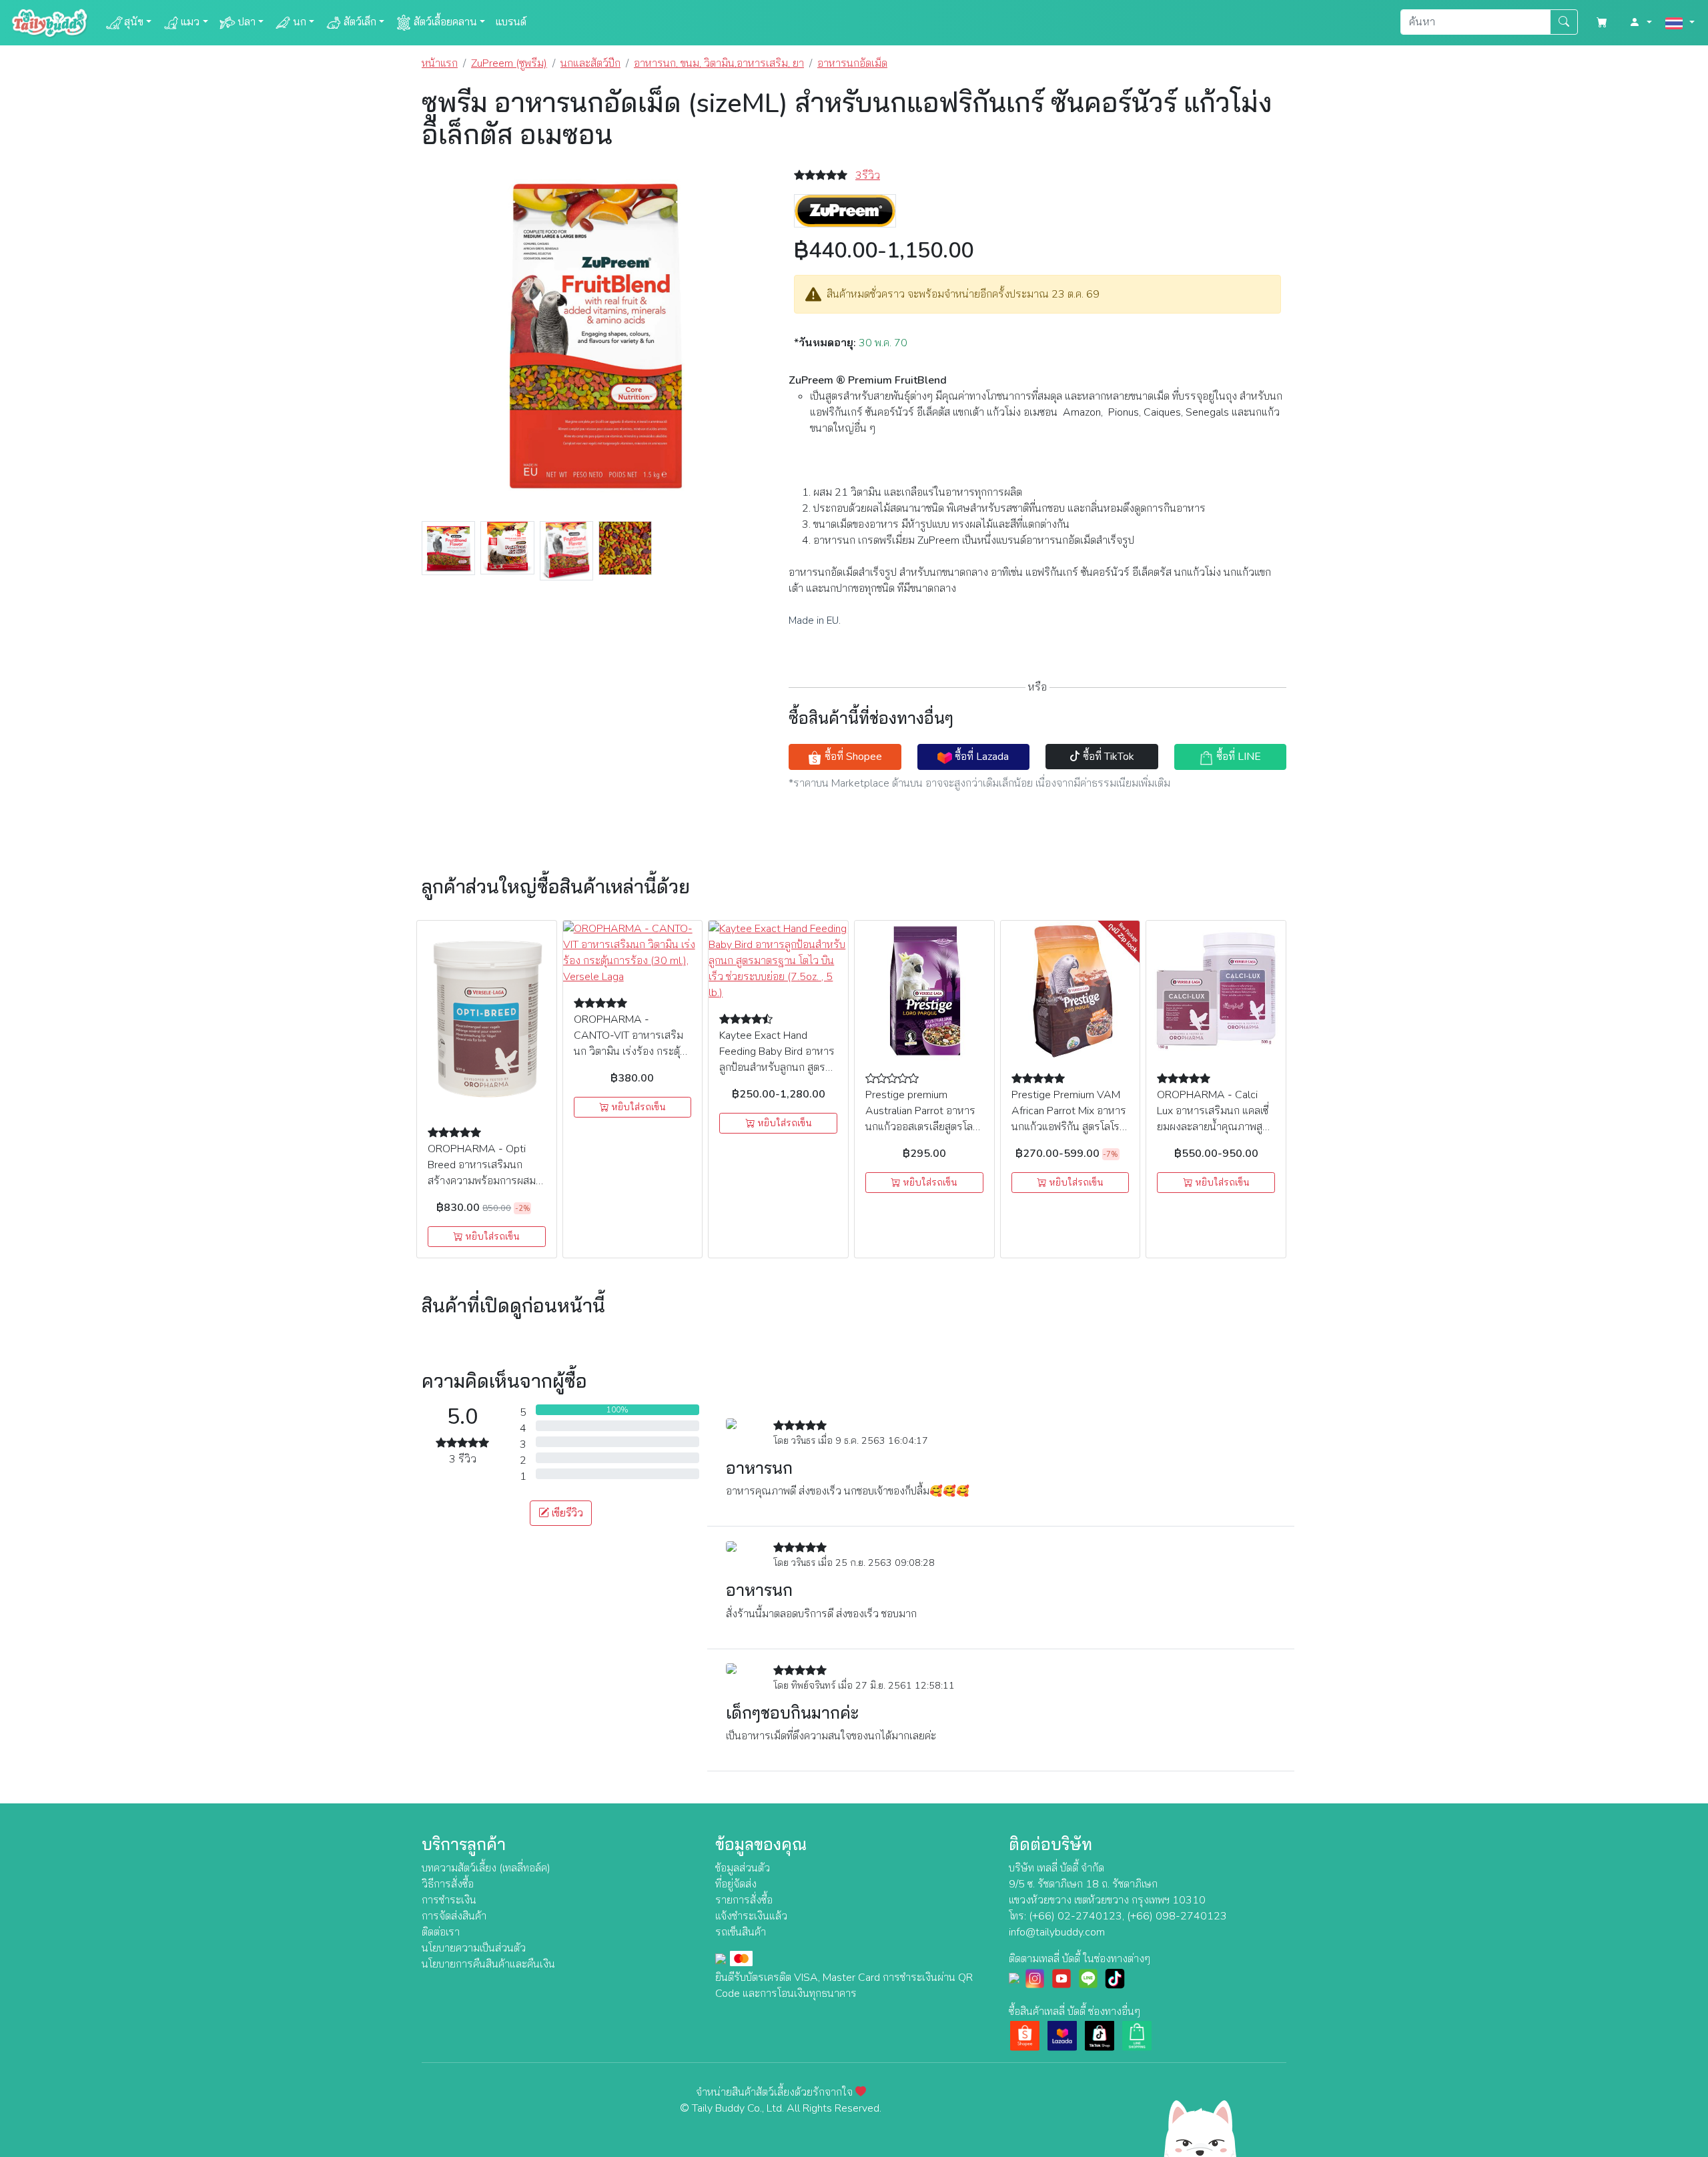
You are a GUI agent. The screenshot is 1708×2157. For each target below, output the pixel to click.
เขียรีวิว (566, 1513)
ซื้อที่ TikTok (1107, 757)
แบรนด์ (511, 22)
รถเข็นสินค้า (741, 1932)
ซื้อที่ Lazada (980, 757)
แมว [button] (190, 22)
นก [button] (300, 22)
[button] (1641, 23)
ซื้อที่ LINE (1237, 757)
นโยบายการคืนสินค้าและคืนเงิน (488, 1964)
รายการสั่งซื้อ (744, 1900)
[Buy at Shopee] (1025, 2035)
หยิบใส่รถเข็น (491, 1237)
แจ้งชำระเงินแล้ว (751, 1916)
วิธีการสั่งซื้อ (448, 1884)
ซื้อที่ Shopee (852, 757)
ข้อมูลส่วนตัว (743, 1868)
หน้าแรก (440, 63)
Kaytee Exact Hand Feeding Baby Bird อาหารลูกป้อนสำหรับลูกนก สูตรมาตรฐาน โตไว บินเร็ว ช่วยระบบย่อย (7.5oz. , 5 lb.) (777, 1067)
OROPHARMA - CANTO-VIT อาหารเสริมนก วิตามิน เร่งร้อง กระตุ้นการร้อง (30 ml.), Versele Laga (631, 1051)
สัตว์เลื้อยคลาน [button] (445, 22)
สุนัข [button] (134, 22)
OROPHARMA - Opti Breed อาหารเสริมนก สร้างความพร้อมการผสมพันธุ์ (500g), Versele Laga (482, 1181)
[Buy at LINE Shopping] (1137, 2035)
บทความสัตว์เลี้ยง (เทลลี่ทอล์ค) (486, 1868)
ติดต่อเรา (441, 1932)
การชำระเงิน (449, 1900)
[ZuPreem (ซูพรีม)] (845, 210)
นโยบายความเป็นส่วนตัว (474, 1948)
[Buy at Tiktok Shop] (1100, 2035)
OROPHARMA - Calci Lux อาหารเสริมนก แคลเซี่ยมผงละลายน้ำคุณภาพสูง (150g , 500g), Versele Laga (1213, 1127)
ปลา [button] (247, 22)
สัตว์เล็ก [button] (360, 22)
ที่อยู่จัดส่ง (736, 1884)
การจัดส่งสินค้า (454, 1916)
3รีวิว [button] (868, 175)
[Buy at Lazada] (1062, 2035)
